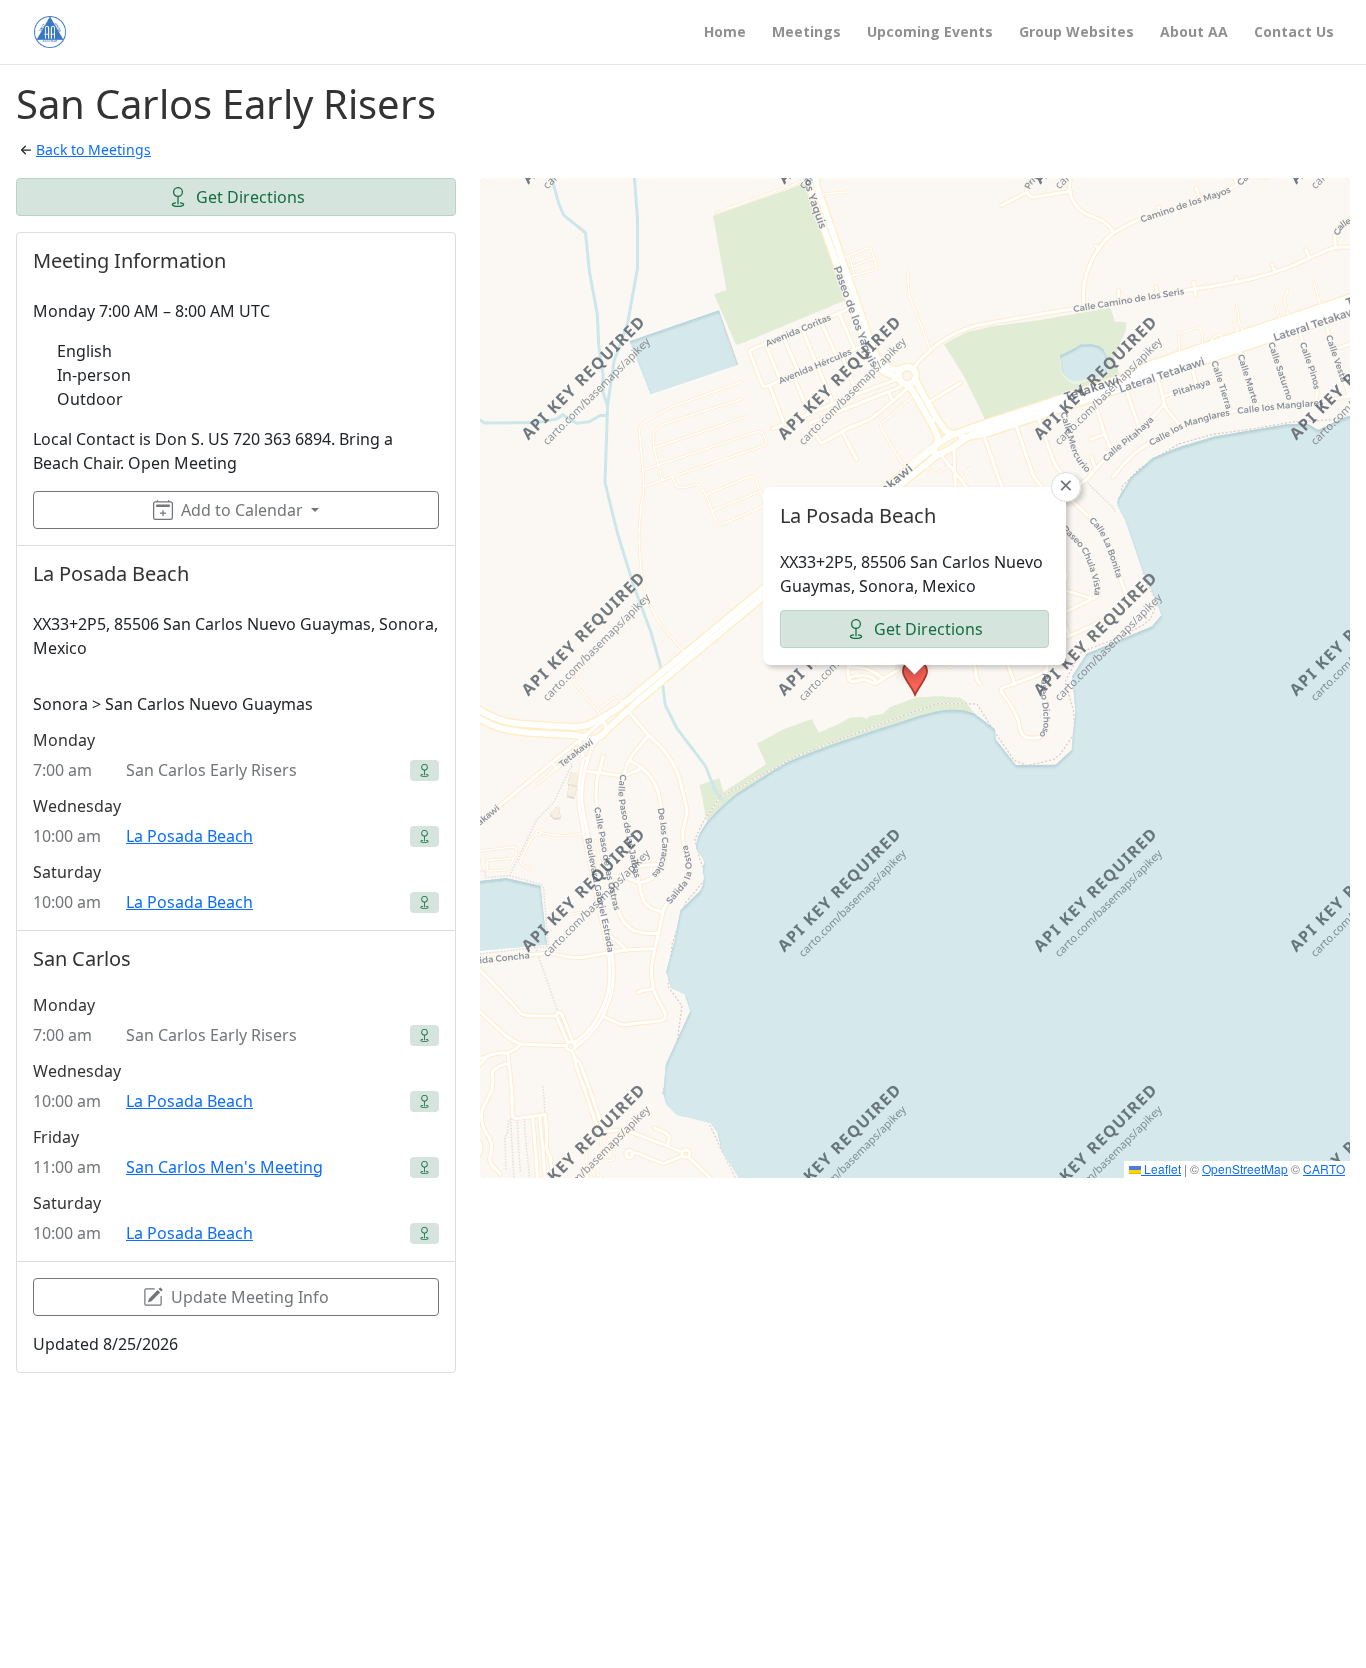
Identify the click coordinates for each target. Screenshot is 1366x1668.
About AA (1194, 33)
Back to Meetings (93, 149)
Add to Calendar (242, 510)
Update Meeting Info (250, 1297)
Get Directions (250, 197)
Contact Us (1294, 33)
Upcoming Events (930, 33)
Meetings (806, 33)
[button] (915, 678)
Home (725, 33)
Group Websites (1076, 33)
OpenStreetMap (1245, 1168)
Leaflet (1161, 1168)
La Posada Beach (189, 836)
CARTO (1324, 1168)
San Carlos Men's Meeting (224, 1167)
